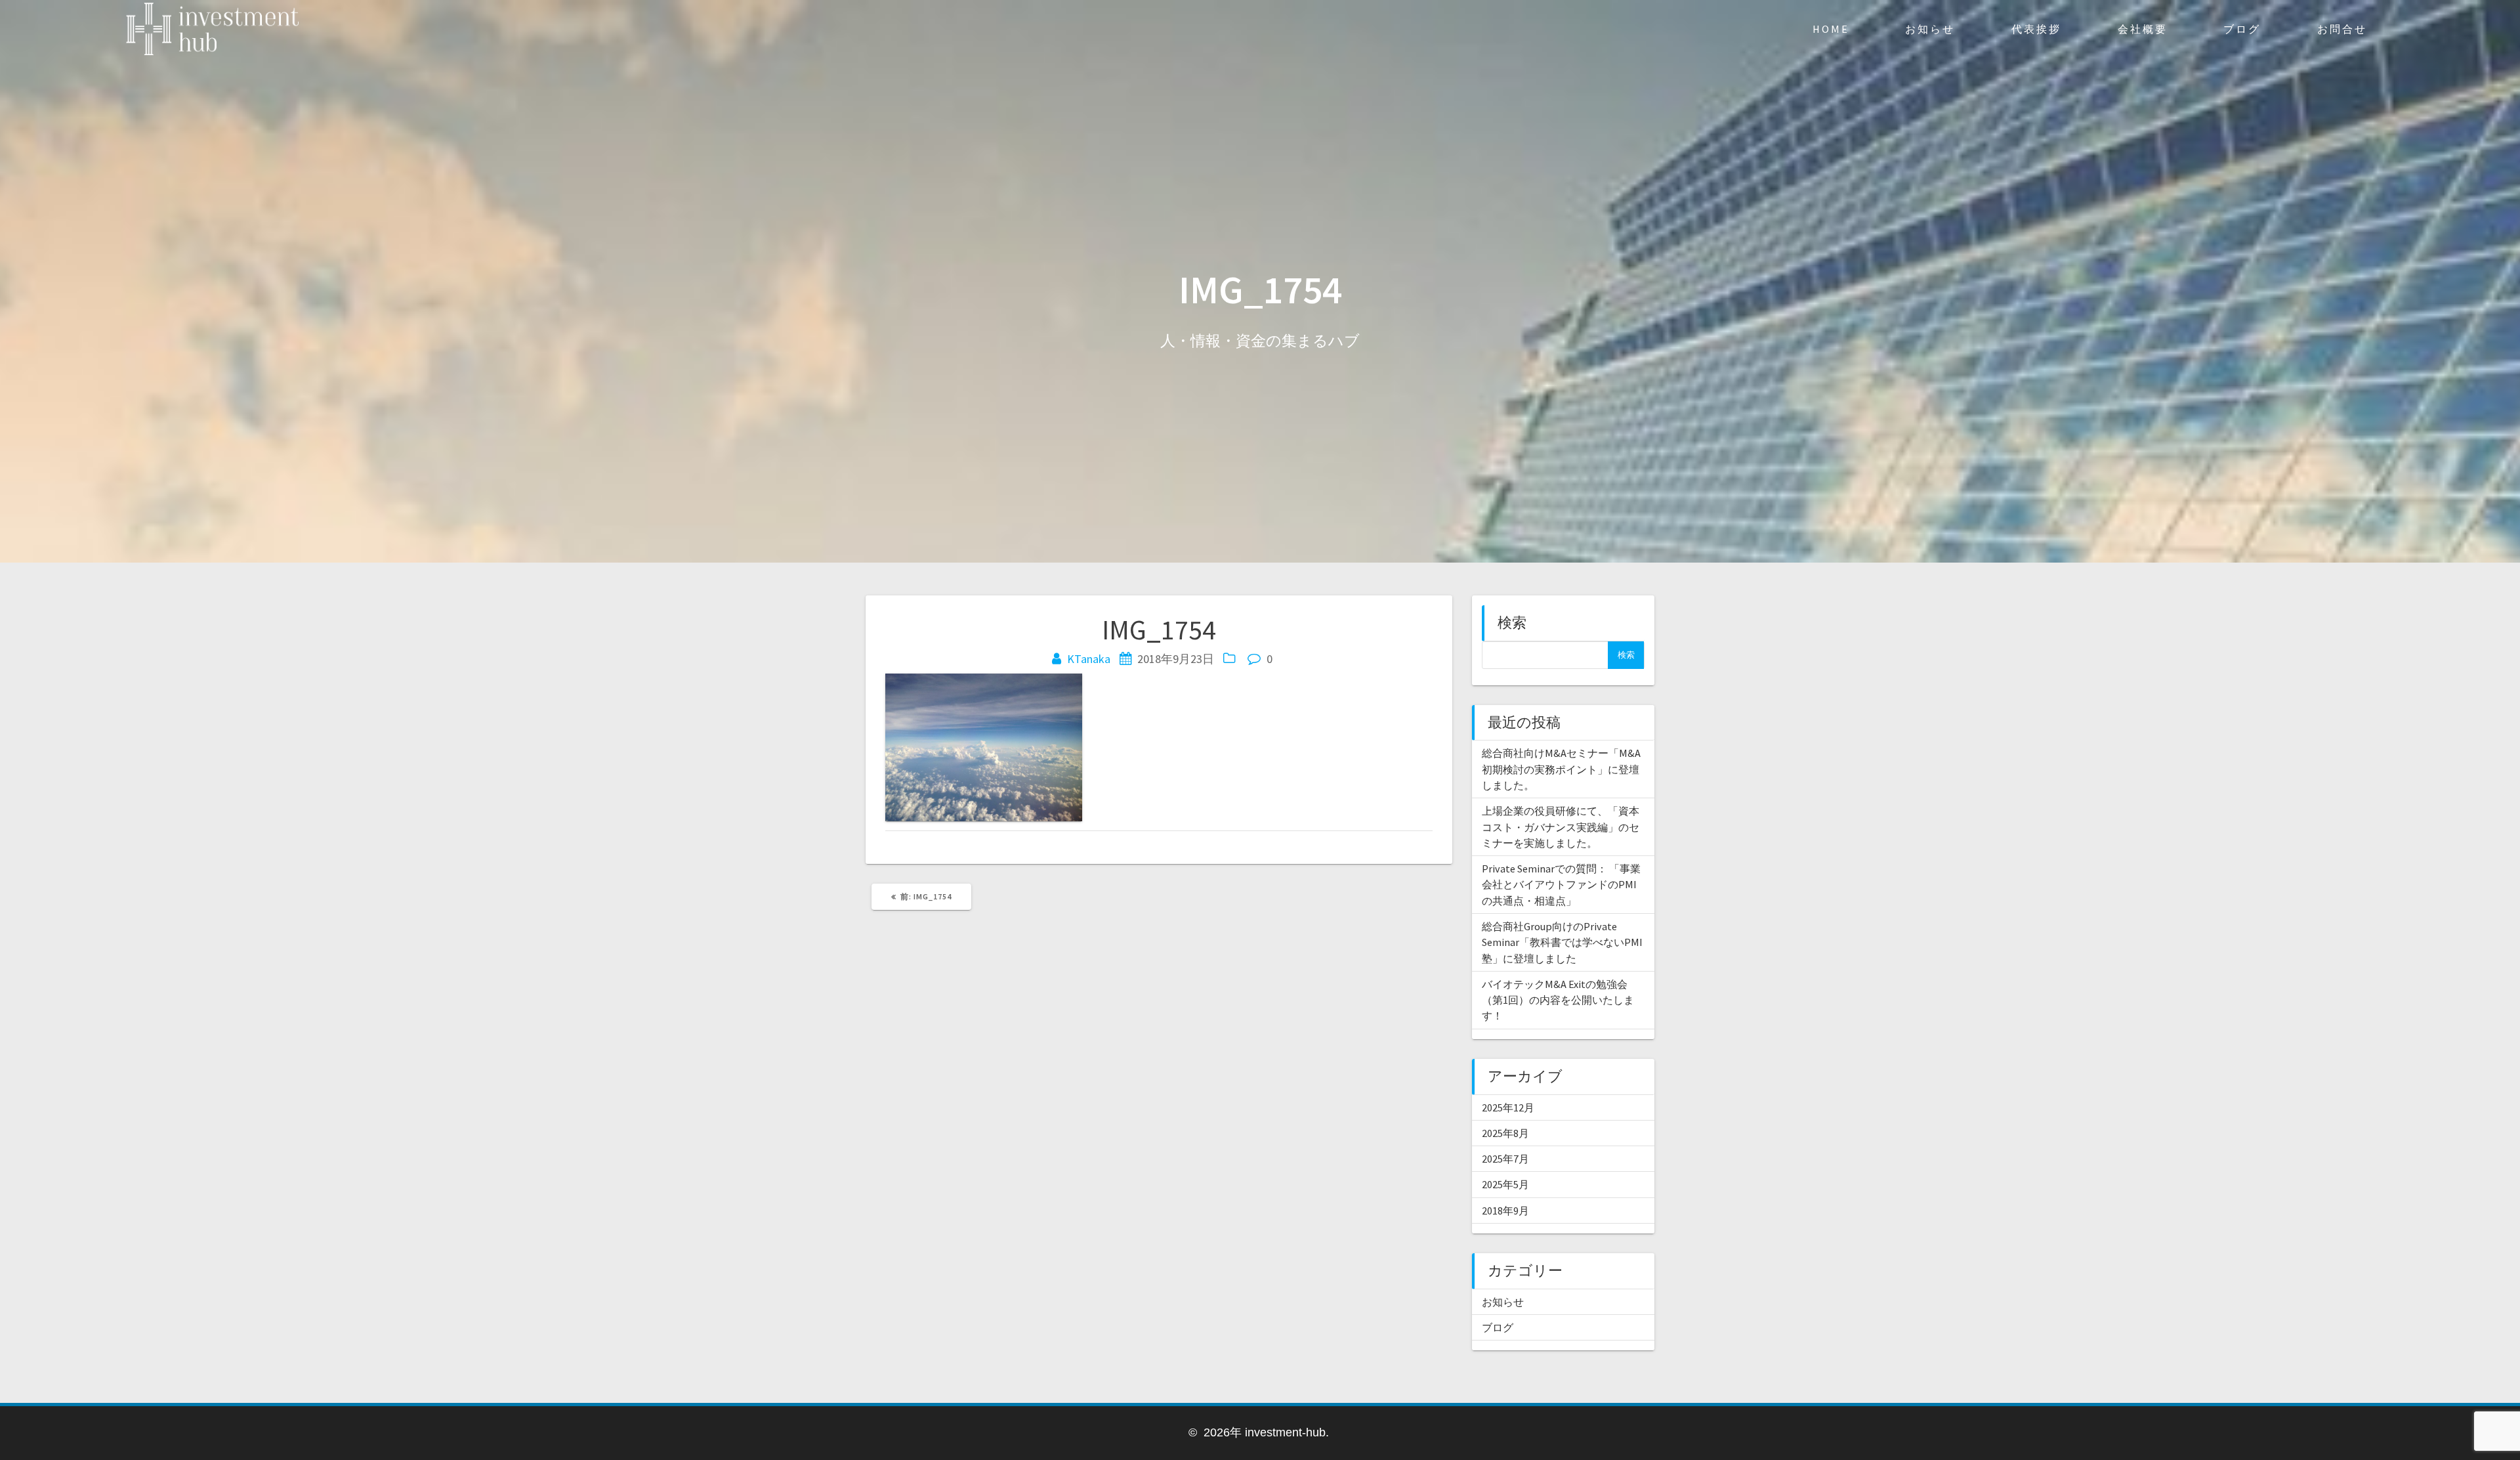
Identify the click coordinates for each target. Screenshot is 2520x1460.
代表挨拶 (2036, 29)
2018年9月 (1505, 1211)
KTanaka (1089, 659)
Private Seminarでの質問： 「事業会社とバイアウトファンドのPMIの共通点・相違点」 (1561, 885)
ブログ (2242, 29)
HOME (1831, 29)
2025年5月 (1505, 1184)
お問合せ (2342, 29)
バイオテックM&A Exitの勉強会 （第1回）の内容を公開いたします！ (1558, 1000)
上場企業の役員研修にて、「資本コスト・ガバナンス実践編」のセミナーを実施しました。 (1561, 827)
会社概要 (2143, 29)
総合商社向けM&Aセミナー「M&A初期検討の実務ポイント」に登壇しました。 (1561, 769)
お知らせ (1930, 29)
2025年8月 (1505, 1133)
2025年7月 (1505, 1159)
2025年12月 (1508, 1107)
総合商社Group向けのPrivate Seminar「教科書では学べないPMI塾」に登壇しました (1562, 942)
